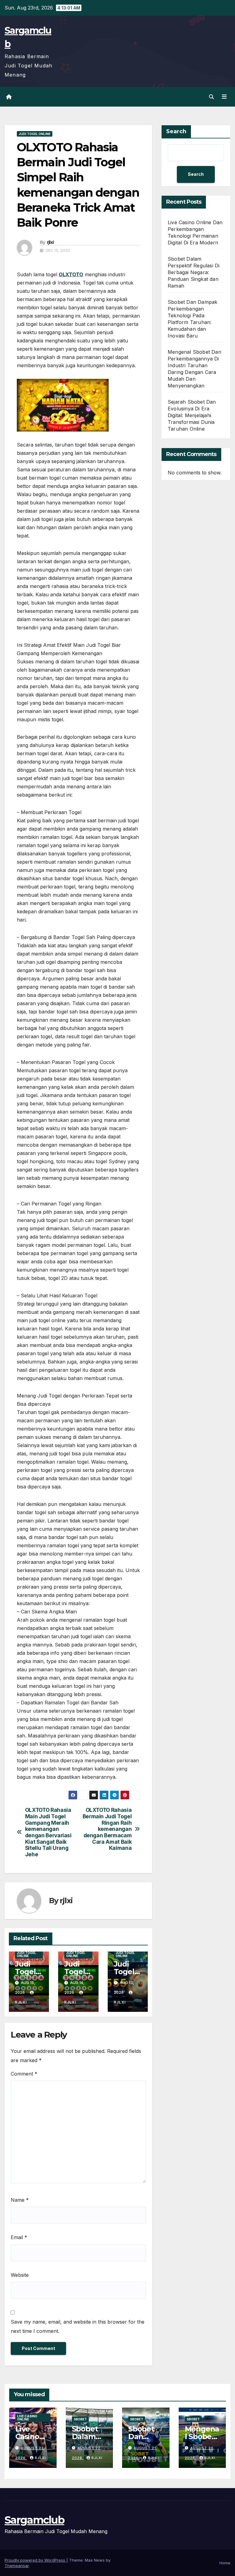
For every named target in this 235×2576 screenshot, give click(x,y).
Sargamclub (34, 2520)
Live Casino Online (27, 2418)
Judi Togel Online (35, 134)
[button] (211, 97)
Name (20, 2200)
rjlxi (50, 242)
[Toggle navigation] (224, 97)
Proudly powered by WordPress (35, 2560)
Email (19, 2237)
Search (176, 131)
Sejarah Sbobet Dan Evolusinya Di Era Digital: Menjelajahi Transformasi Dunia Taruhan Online (192, 415)
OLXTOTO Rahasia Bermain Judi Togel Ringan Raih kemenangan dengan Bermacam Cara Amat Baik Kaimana (107, 1829)
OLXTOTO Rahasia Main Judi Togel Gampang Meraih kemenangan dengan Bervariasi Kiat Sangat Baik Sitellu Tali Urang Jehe (48, 1832)
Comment (24, 2074)
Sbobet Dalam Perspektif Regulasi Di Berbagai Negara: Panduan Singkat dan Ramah (194, 272)
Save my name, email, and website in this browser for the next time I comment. (78, 2326)
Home (225, 2563)
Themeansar (17, 2566)
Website (20, 2275)
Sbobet (80, 2419)
